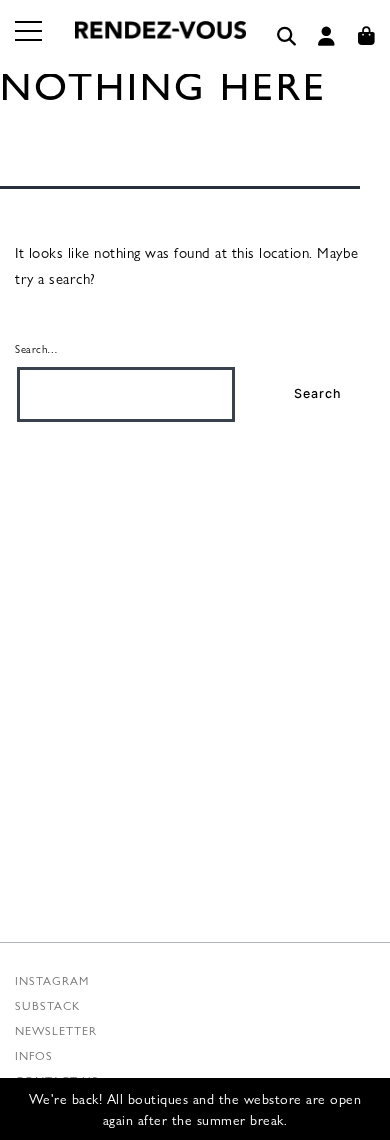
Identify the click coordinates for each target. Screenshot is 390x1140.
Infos (34, 1055)
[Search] (287, 36)
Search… (37, 348)
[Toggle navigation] (30, 43)
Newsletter (56, 1030)
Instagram (52, 980)
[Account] (327, 36)
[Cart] (367, 36)
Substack (47, 1005)
